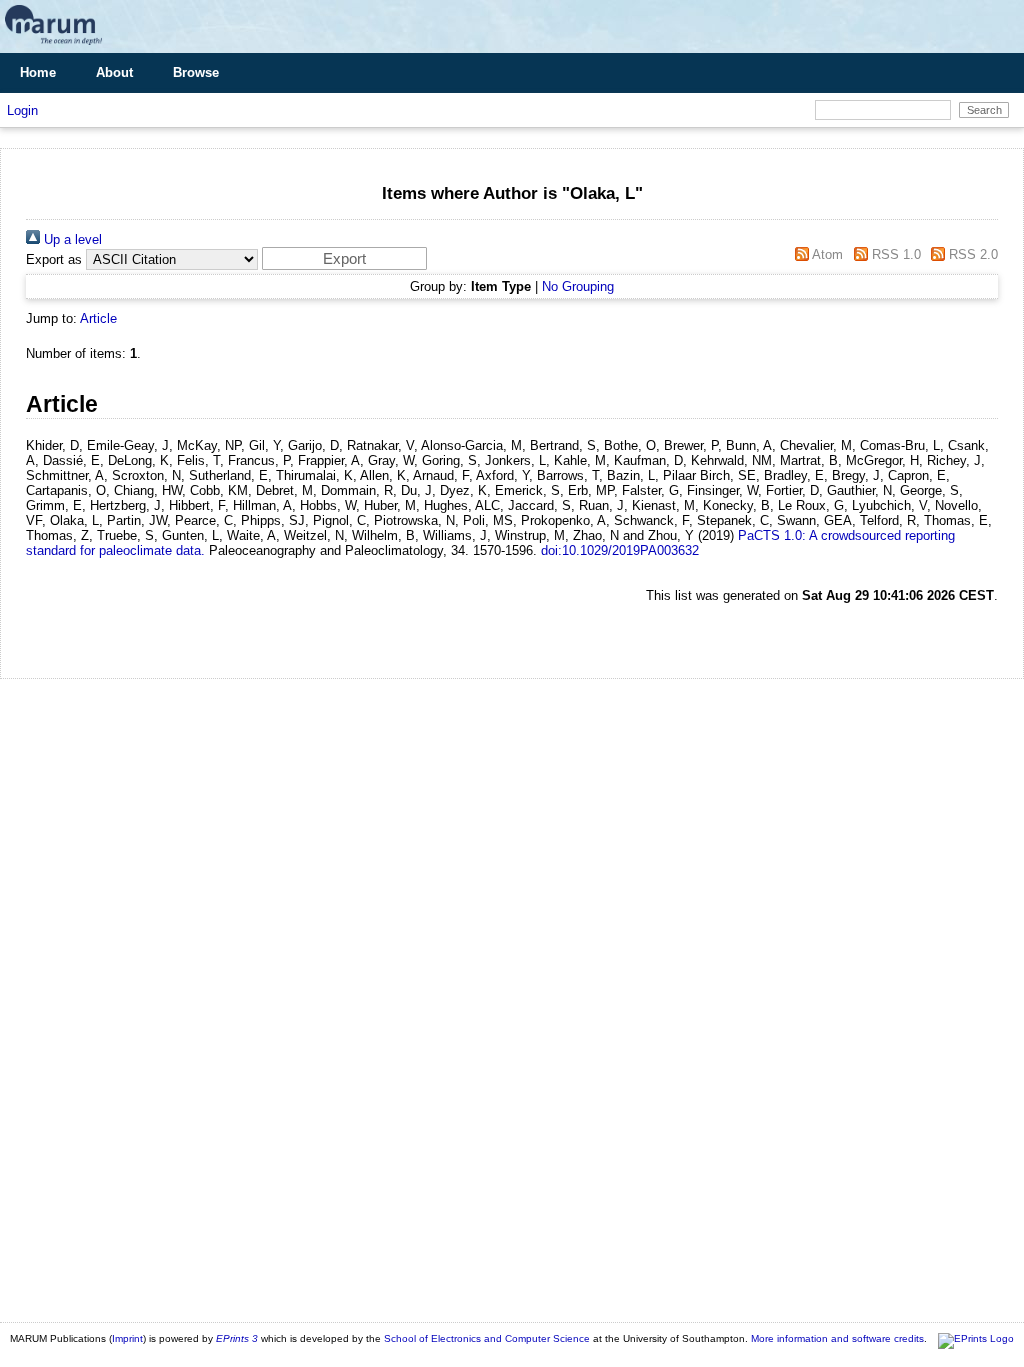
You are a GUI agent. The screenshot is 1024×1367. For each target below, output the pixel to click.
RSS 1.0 (894, 254)
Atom (826, 254)
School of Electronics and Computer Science (487, 1338)
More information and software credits (837, 1338)
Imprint (127, 1338)
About (114, 72)
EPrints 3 (237, 1338)
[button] (344, 258)
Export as (54, 259)
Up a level (71, 239)
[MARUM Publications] (53, 45)
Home (38, 72)
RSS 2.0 (971, 254)
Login (22, 110)
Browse (196, 72)
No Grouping (578, 286)
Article (98, 318)
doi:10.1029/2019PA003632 (620, 550)
